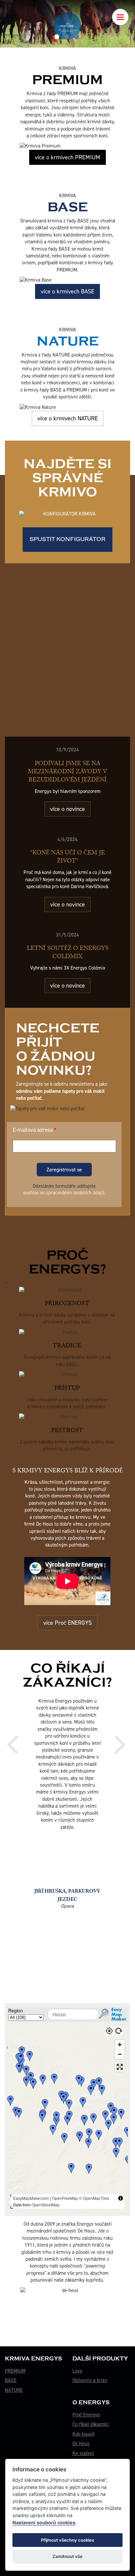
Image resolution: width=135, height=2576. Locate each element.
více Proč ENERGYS (67, 1623)
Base (68, 203)
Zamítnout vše (67, 2556)
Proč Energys (86, 2399)
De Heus (81, 2428)
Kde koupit (84, 2419)
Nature (68, 338)
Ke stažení (83, 2438)
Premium (67, 76)
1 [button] (57, 37)
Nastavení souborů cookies (44, 2523)
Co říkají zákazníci (91, 2409)
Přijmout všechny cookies (67, 2540)
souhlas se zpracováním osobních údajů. (64, 1193)
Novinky (81, 2448)
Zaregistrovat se (64, 1170)
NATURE (14, 2375)
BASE (11, 2365)
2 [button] (67, 37)
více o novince (67, 809)
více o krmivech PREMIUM (67, 157)
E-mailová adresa (33, 1130)
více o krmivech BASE (67, 291)
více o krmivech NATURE (68, 418)
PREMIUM (15, 2356)
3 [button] (77, 37)
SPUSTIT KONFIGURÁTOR (67, 539)
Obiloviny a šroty (90, 2365)
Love (77, 2356)
